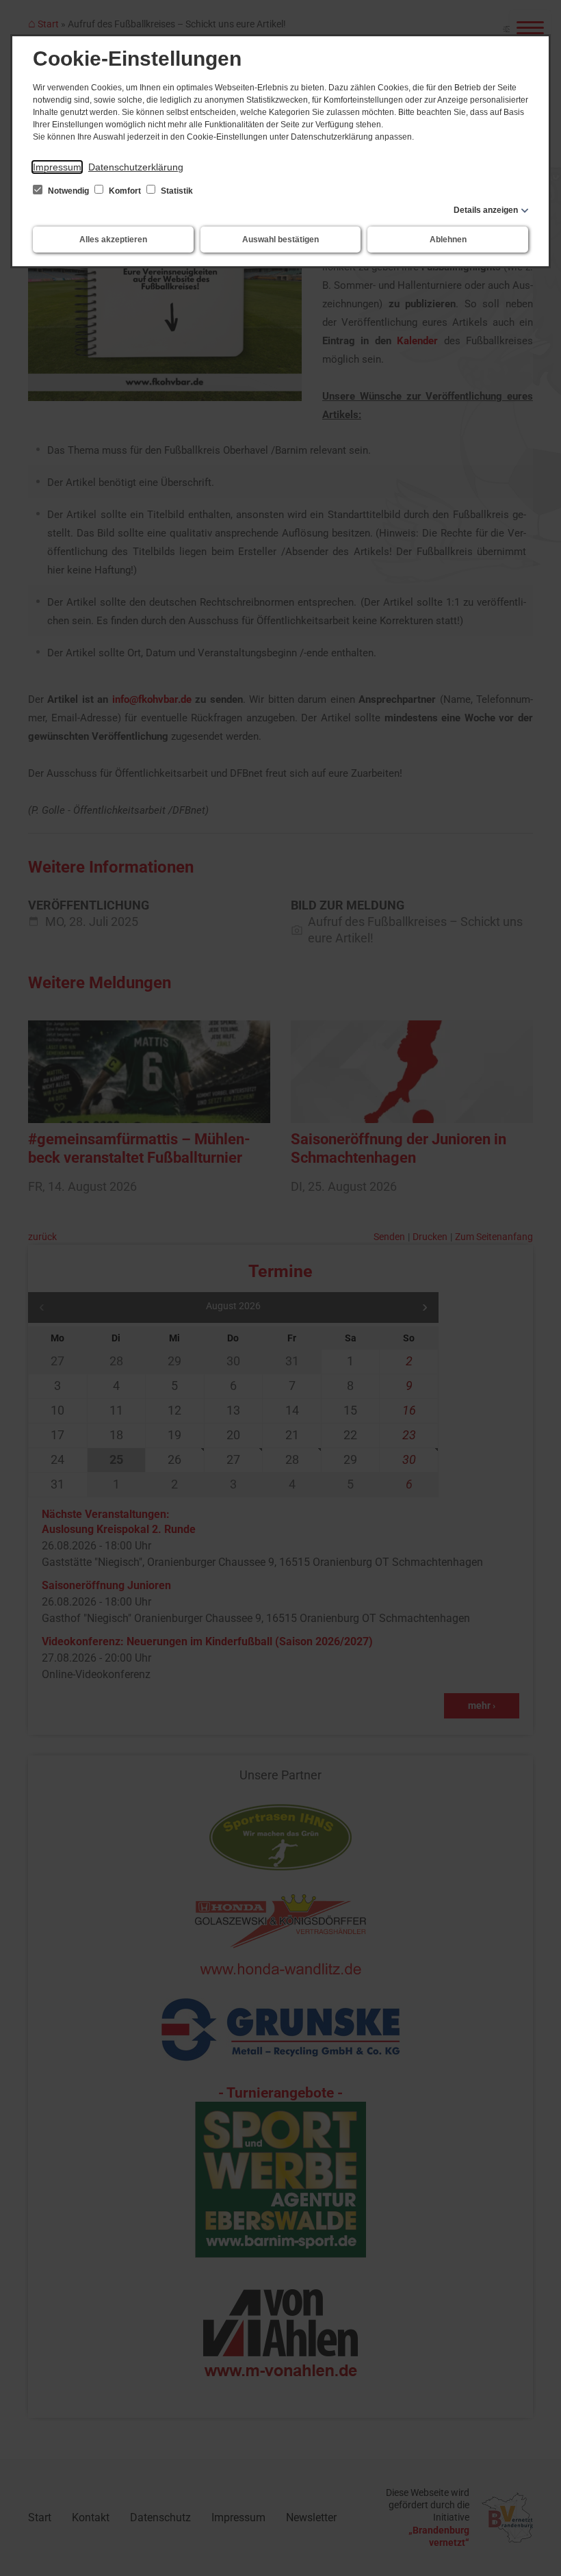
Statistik (176, 191)
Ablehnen (448, 240)
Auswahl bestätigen (280, 240)
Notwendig (68, 191)
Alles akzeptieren (113, 240)
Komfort (125, 191)
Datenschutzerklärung (136, 167)
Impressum (57, 167)
